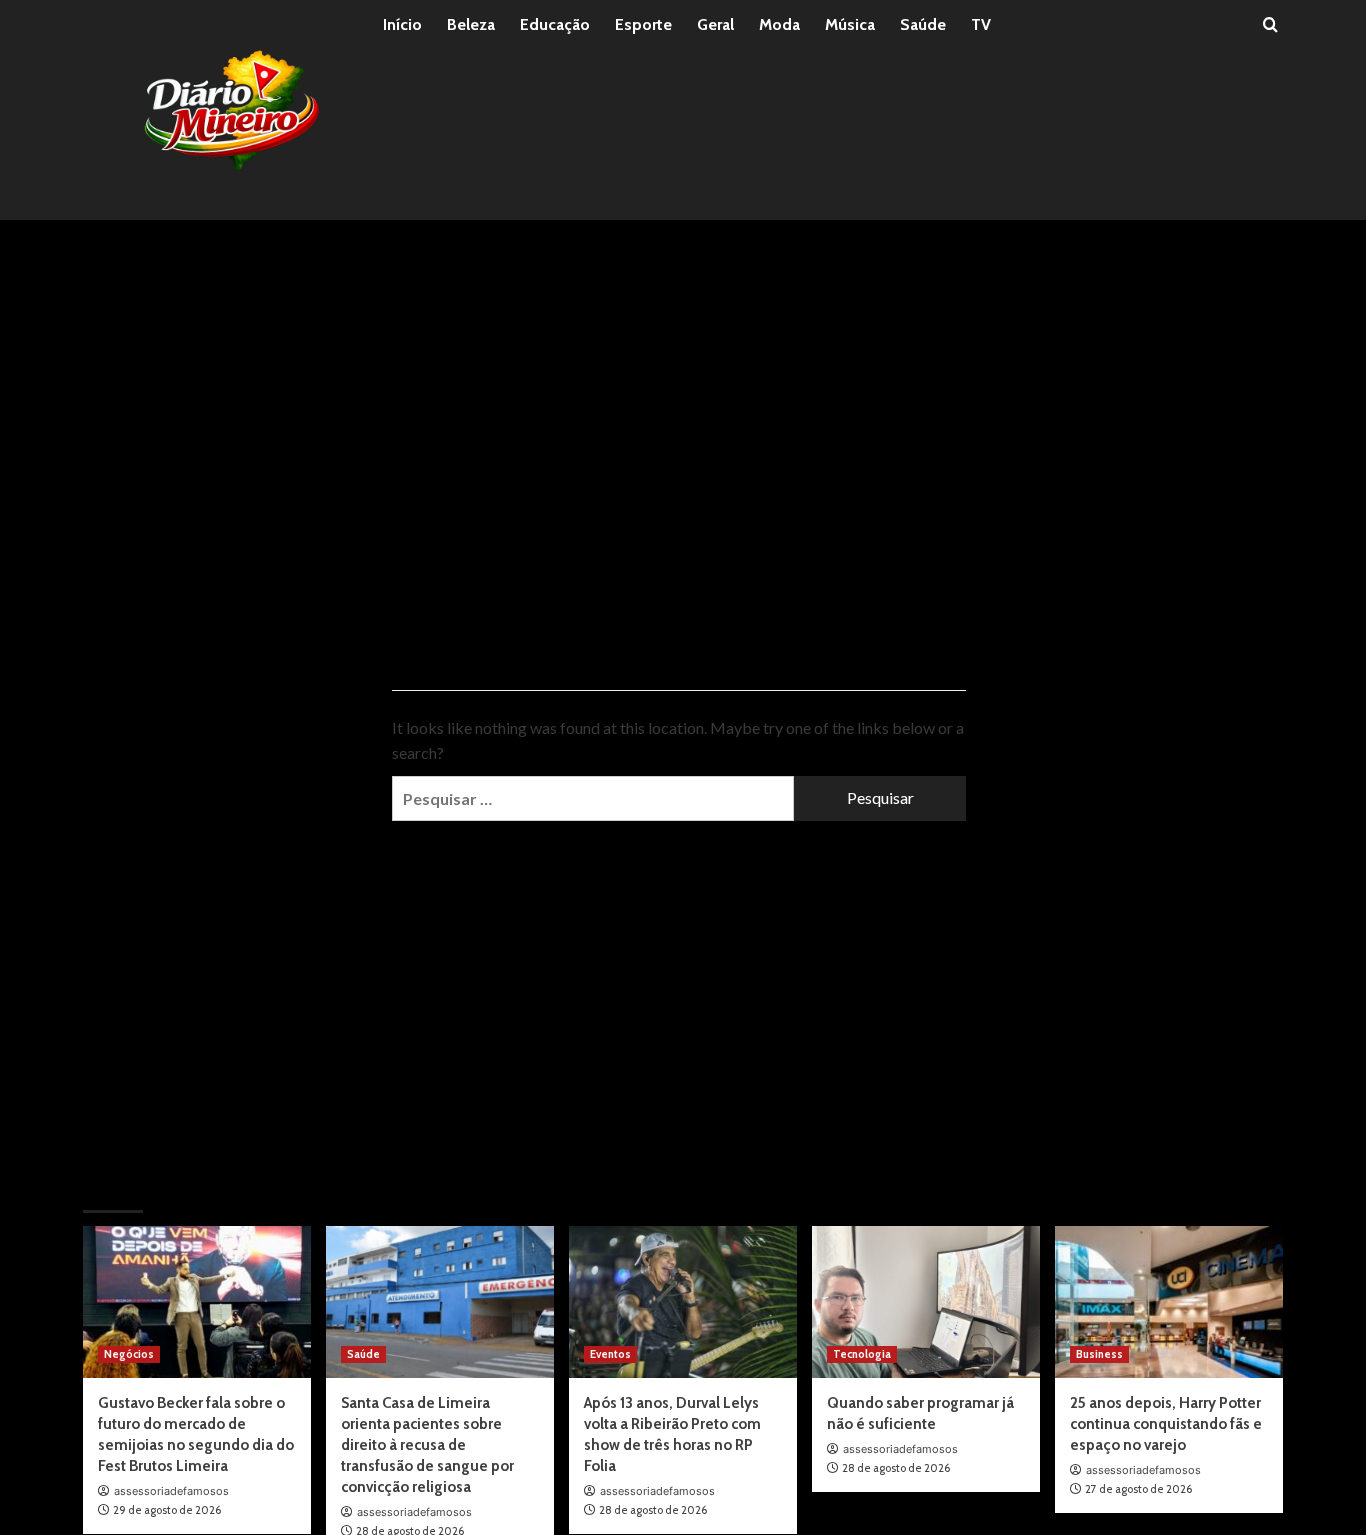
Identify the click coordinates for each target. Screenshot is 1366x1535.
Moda (779, 24)
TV (981, 24)
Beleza (471, 24)
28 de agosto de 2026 (653, 1510)
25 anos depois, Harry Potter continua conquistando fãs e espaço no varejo (1166, 1424)
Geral (715, 24)
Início (402, 24)
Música (850, 24)
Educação (555, 24)
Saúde (923, 24)
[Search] (1270, 25)
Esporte (643, 24)
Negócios (129, 1354)
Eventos (610, 1354)
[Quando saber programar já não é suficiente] (926, 1302)
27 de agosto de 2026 (1138, 1489)
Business (1099, 1354)
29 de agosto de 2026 (167, 1510)
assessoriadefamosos (171, 1491)
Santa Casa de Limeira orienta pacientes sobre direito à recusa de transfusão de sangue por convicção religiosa (427, 1445)
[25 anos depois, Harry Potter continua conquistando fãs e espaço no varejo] (1169, 1302)
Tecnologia (862, 1354)
